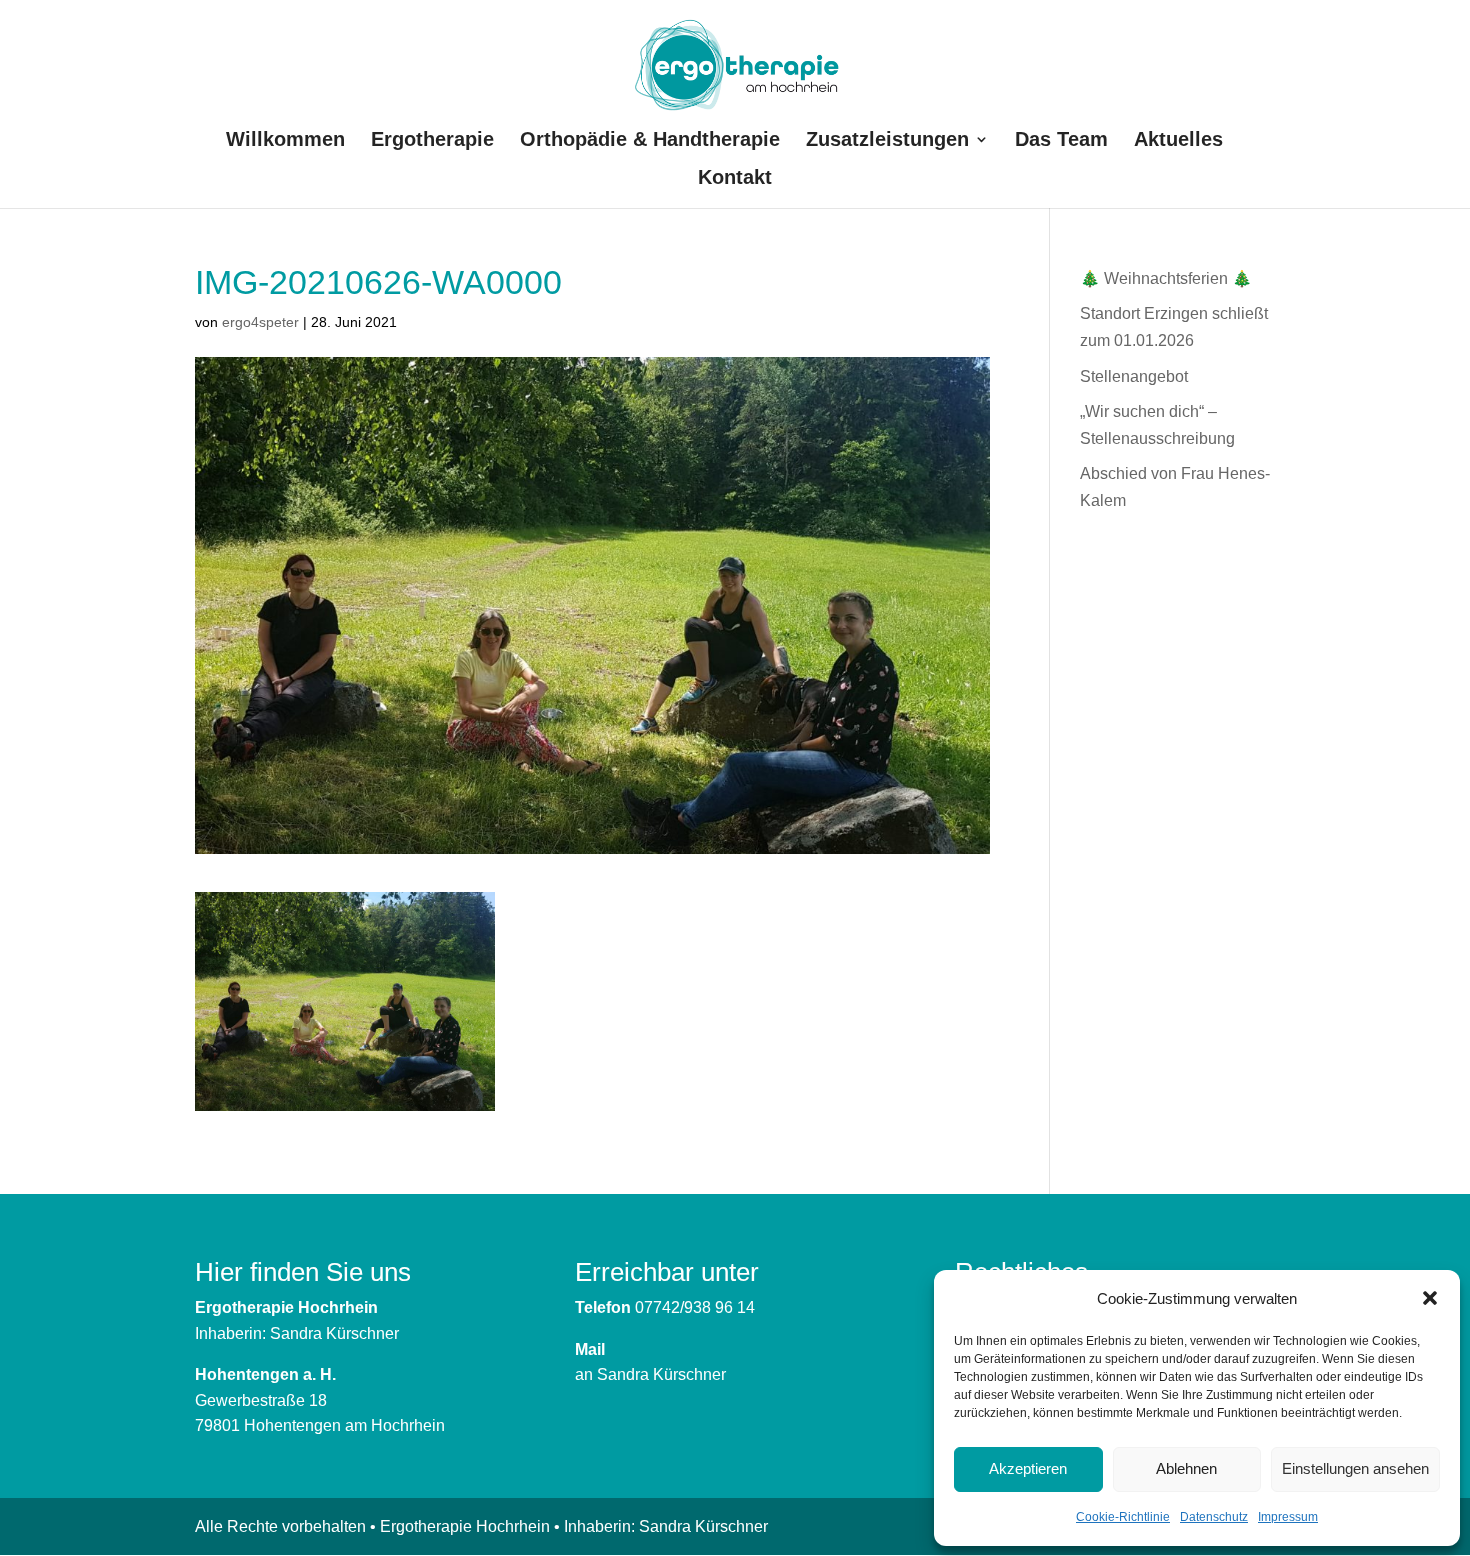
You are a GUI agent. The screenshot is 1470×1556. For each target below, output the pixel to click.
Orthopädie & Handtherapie (650, 141)
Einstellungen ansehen (1355, 1468)
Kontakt (735, 179)
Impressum (1288, 1517)
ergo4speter (260, 322)
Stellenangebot (1134, 376)
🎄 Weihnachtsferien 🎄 (1166, 278)
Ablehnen (1186, 1468)
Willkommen (285, 141)
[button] (1430, 1298)
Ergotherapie (432, 141)
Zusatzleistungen (887, 141)
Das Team (1061, 141)
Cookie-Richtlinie (1123, 1517)
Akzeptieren (1028, 1468)
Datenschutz (1214, 1517)
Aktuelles (1178, 141)
